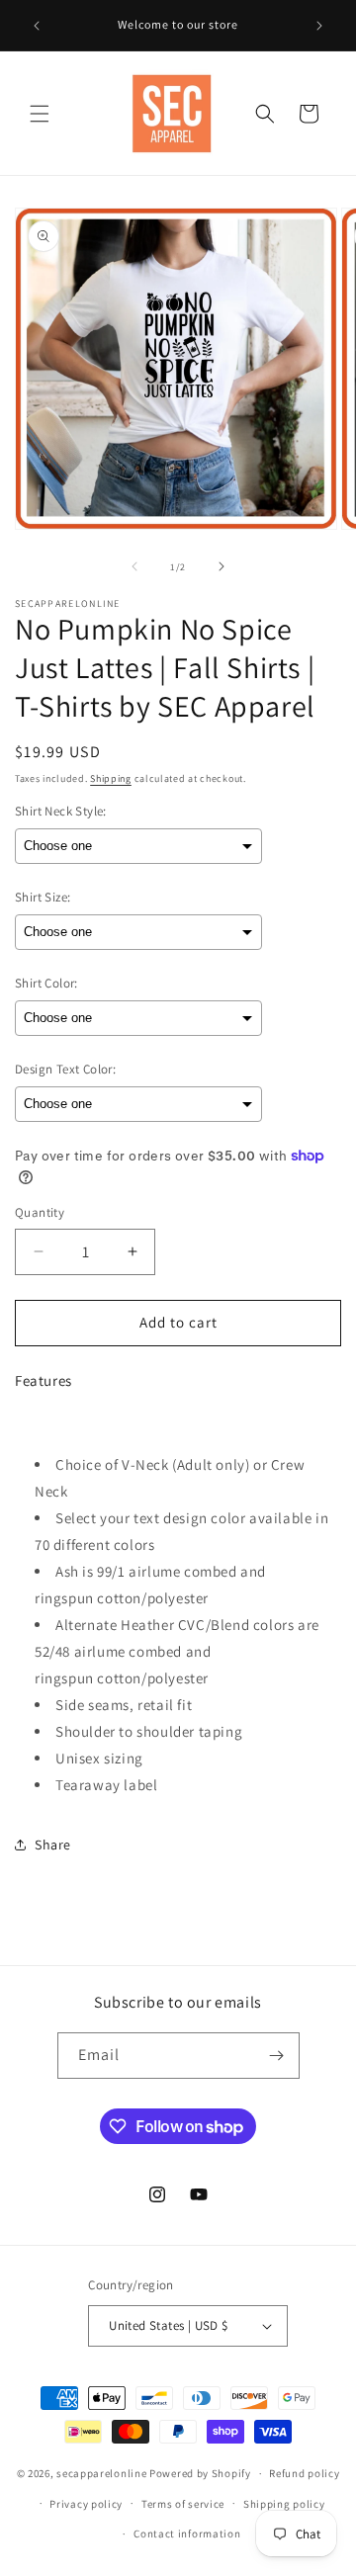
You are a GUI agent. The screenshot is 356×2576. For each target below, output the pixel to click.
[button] (40, 114)
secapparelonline (101, 2473)
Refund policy (304, 2473)
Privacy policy (86, 2504)
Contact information (187, 2533)
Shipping (111, 778)
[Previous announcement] (37, 26)
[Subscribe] (277, 2056)
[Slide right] (222, 566)
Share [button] (53, 1845)
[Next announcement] (319, 26)
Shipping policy (284, 2504)
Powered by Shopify (200, 2473)
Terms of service (183, 2504)
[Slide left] (134, 566)
